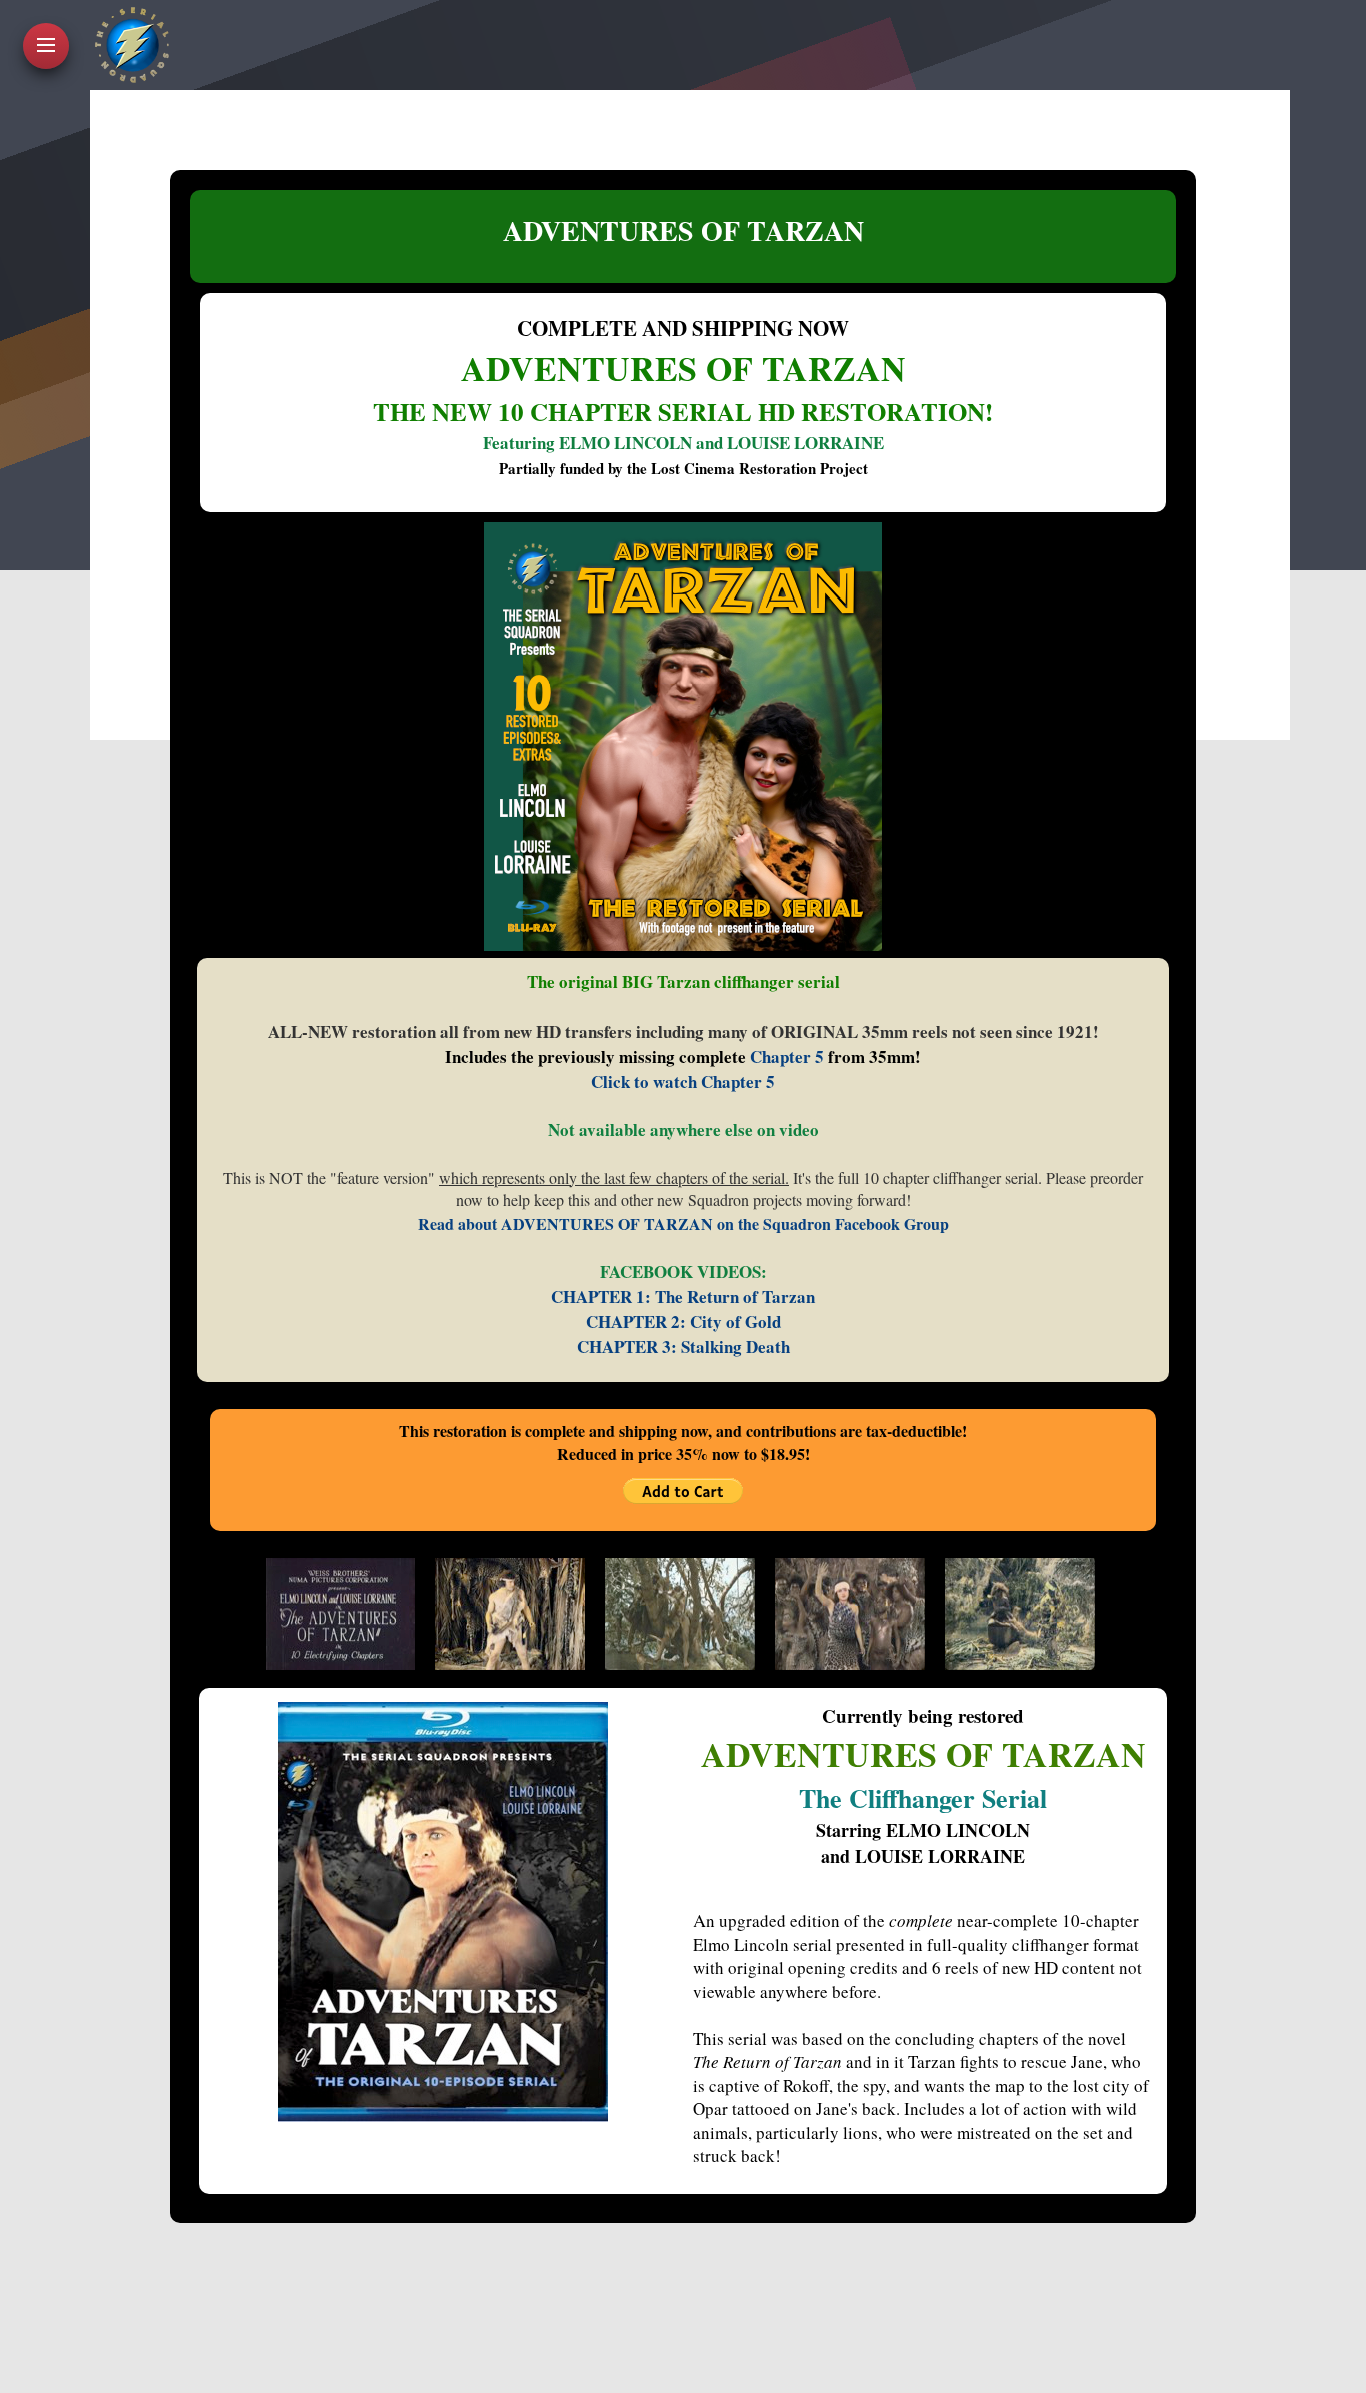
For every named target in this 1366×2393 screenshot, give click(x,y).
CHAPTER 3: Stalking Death (683, 1346)
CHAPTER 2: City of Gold (683, 1321)
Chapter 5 (787, 1056)
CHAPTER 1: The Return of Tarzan (683, 1296)
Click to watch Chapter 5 (683, 1081)
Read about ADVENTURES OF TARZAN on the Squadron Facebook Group (683, 1223)
